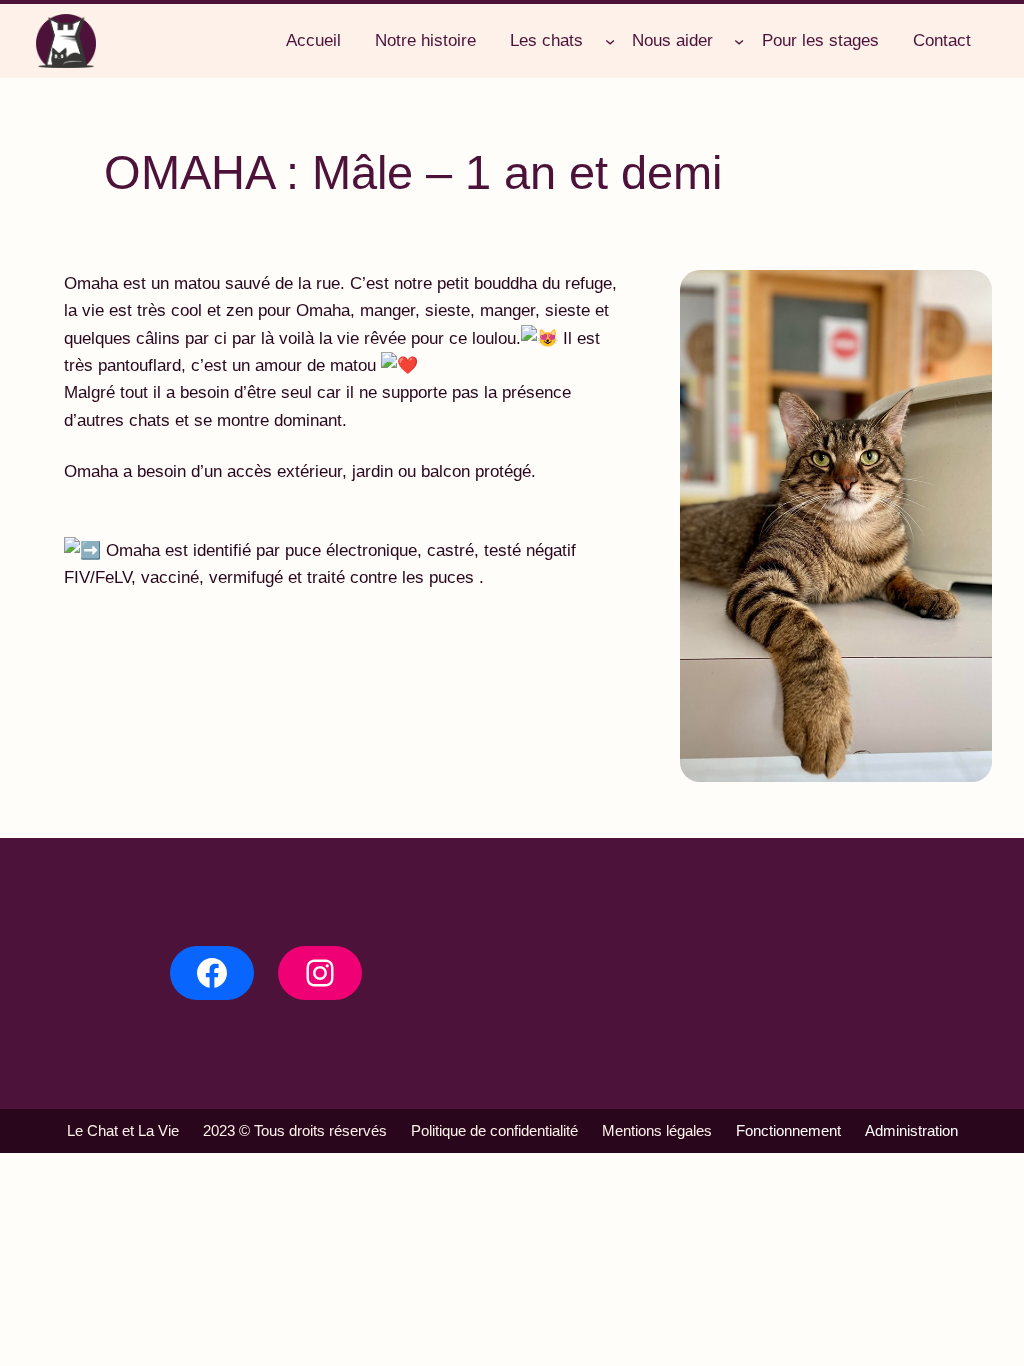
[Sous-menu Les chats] (610, 41)
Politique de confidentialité (494, 1130)
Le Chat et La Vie (123, 1130)
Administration (911, 1130)
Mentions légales (657, 1130)
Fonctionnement (788, 1130)
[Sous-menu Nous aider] (739, 41)
